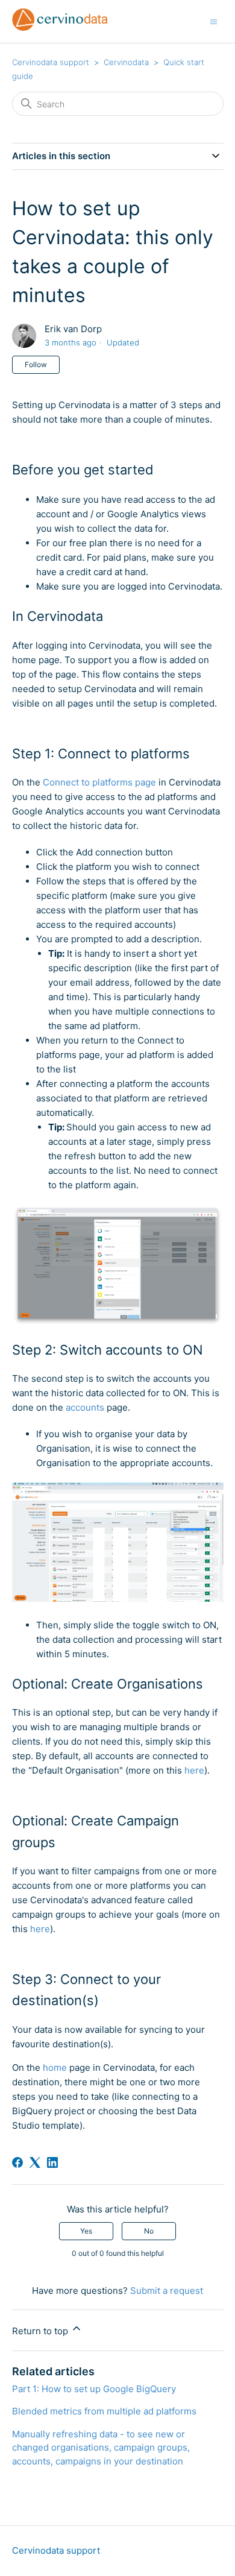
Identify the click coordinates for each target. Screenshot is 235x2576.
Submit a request (167, 2291)
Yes (86, 2231)
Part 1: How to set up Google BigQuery (94, 2389)
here (194, 1770)
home (55, 2067)
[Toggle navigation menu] (214, 21)
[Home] (60, 27)
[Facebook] (17, 2162)
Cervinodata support (51, 62)
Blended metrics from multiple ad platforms (104, 2411)
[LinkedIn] (52, 2162)
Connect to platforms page (99, 782)
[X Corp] (35, 2162)
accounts (85, 1407)
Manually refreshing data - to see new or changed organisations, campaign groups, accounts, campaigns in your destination (101, 2448)
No (149, 2231)
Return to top (41, 2331)
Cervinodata (126, 62)
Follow (36, 364)
